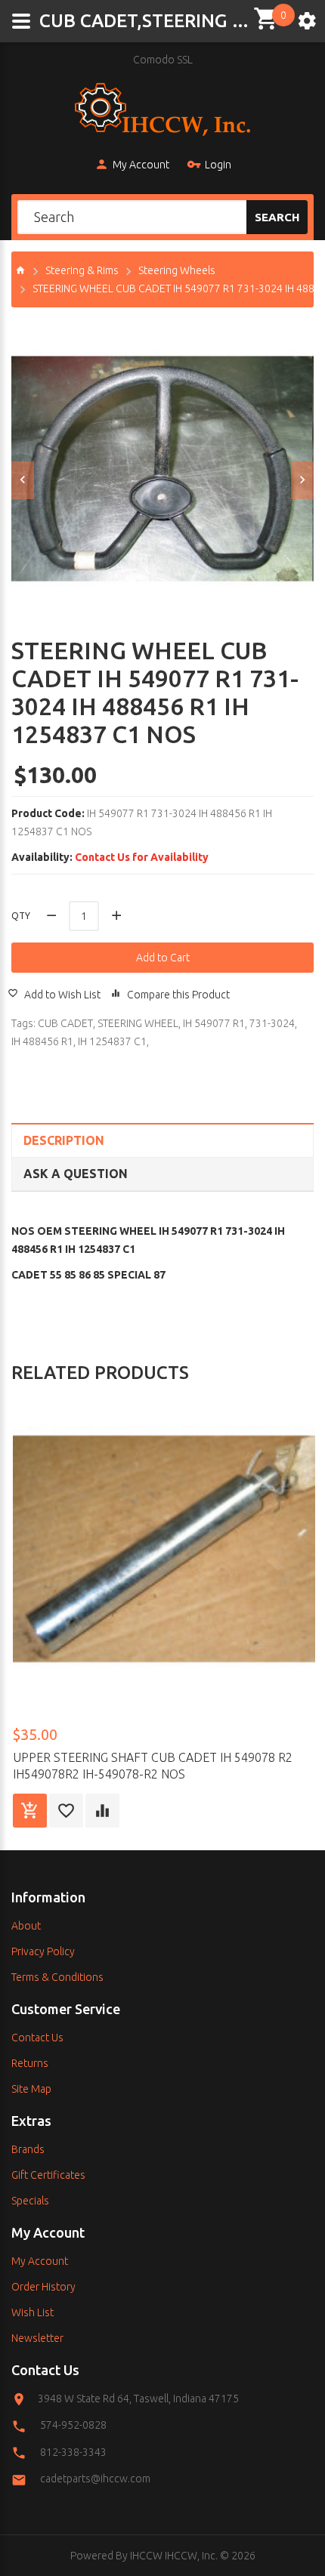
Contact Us (37, 2038)
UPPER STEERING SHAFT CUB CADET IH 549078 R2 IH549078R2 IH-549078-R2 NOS (153, 1766)
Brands (28, 2149)
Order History (43, 2287)
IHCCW (146, 2556)
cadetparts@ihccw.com (95, 2479)
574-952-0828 (73, 2425)
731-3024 (272, 1023)
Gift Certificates (48, 2175)
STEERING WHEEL (138, 1023)
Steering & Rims (82, 270)
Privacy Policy (43, 1951)
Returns (30, 2063)
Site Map (31, 2089)
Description (64, 1140)
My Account (141, 165)
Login (218, 165)
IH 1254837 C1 (112, 1041)
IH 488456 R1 (42, 1041)
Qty (21, 916)
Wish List (32, 2312)
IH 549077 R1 (214, 1023)
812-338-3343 (73, 2452)
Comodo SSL (163, 60)
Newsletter (37, 2338)
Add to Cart (163, 958)
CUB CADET (65, 1023)
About (26, 1926)
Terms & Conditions (57, 1977)
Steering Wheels (177, 270)
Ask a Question (76, 1174)
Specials (30, 2201)
